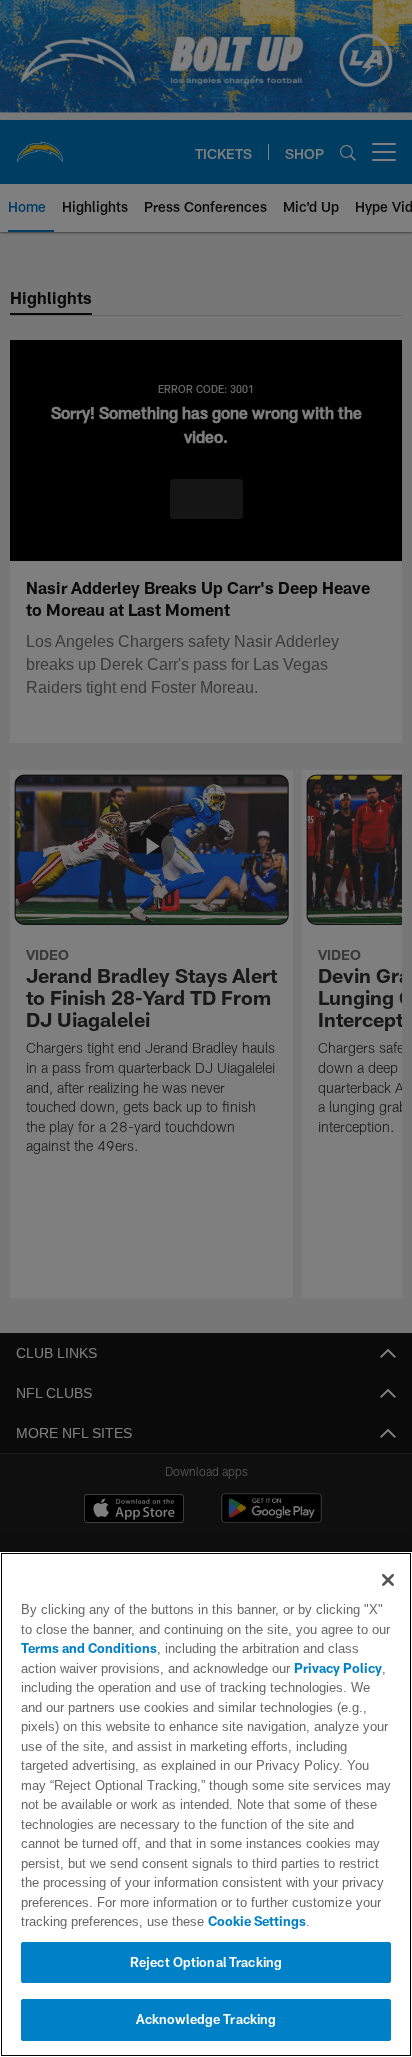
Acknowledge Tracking (206, 2019)
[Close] (388, 1580)
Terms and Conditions (89, 1648)
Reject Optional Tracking (206, 1962)
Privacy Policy (293, 1668)
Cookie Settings (201, 1921)
